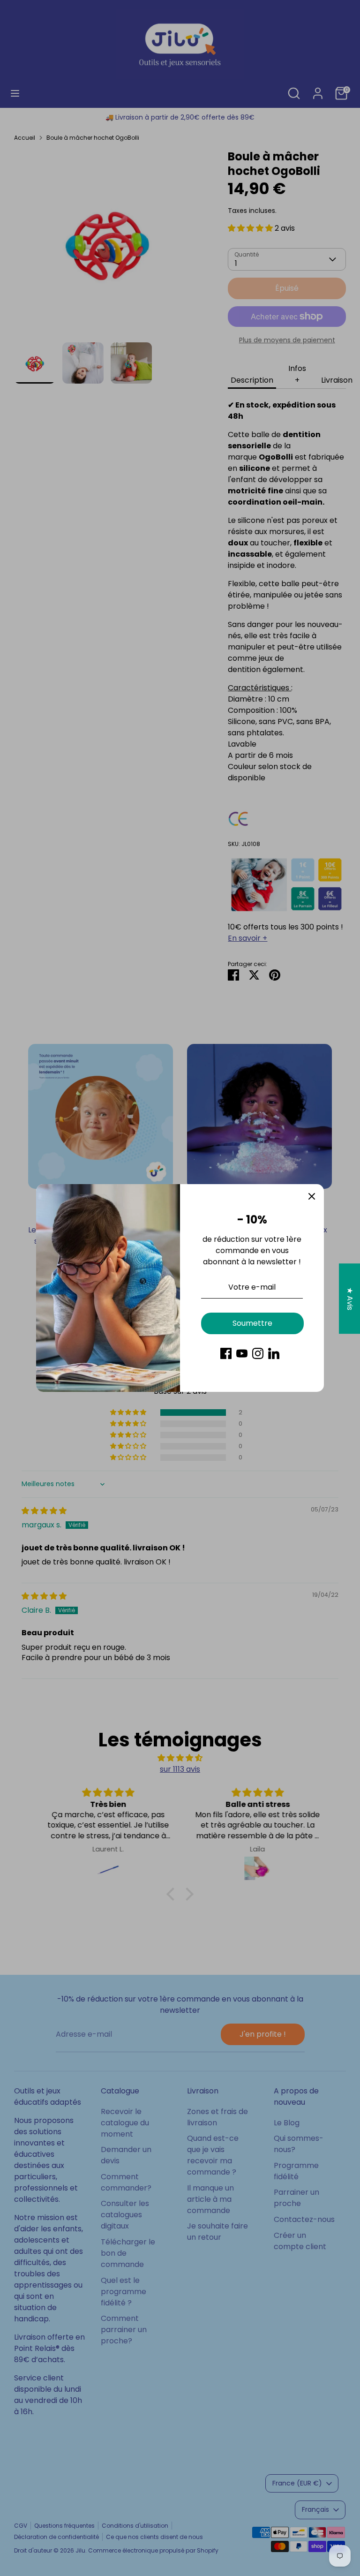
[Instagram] (258, 1353)
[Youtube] (242, 1353)
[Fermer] (312, 1196)
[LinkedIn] (274, 1353)
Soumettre (252, 1323)
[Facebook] (226, 1353)
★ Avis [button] (350, 1298)
